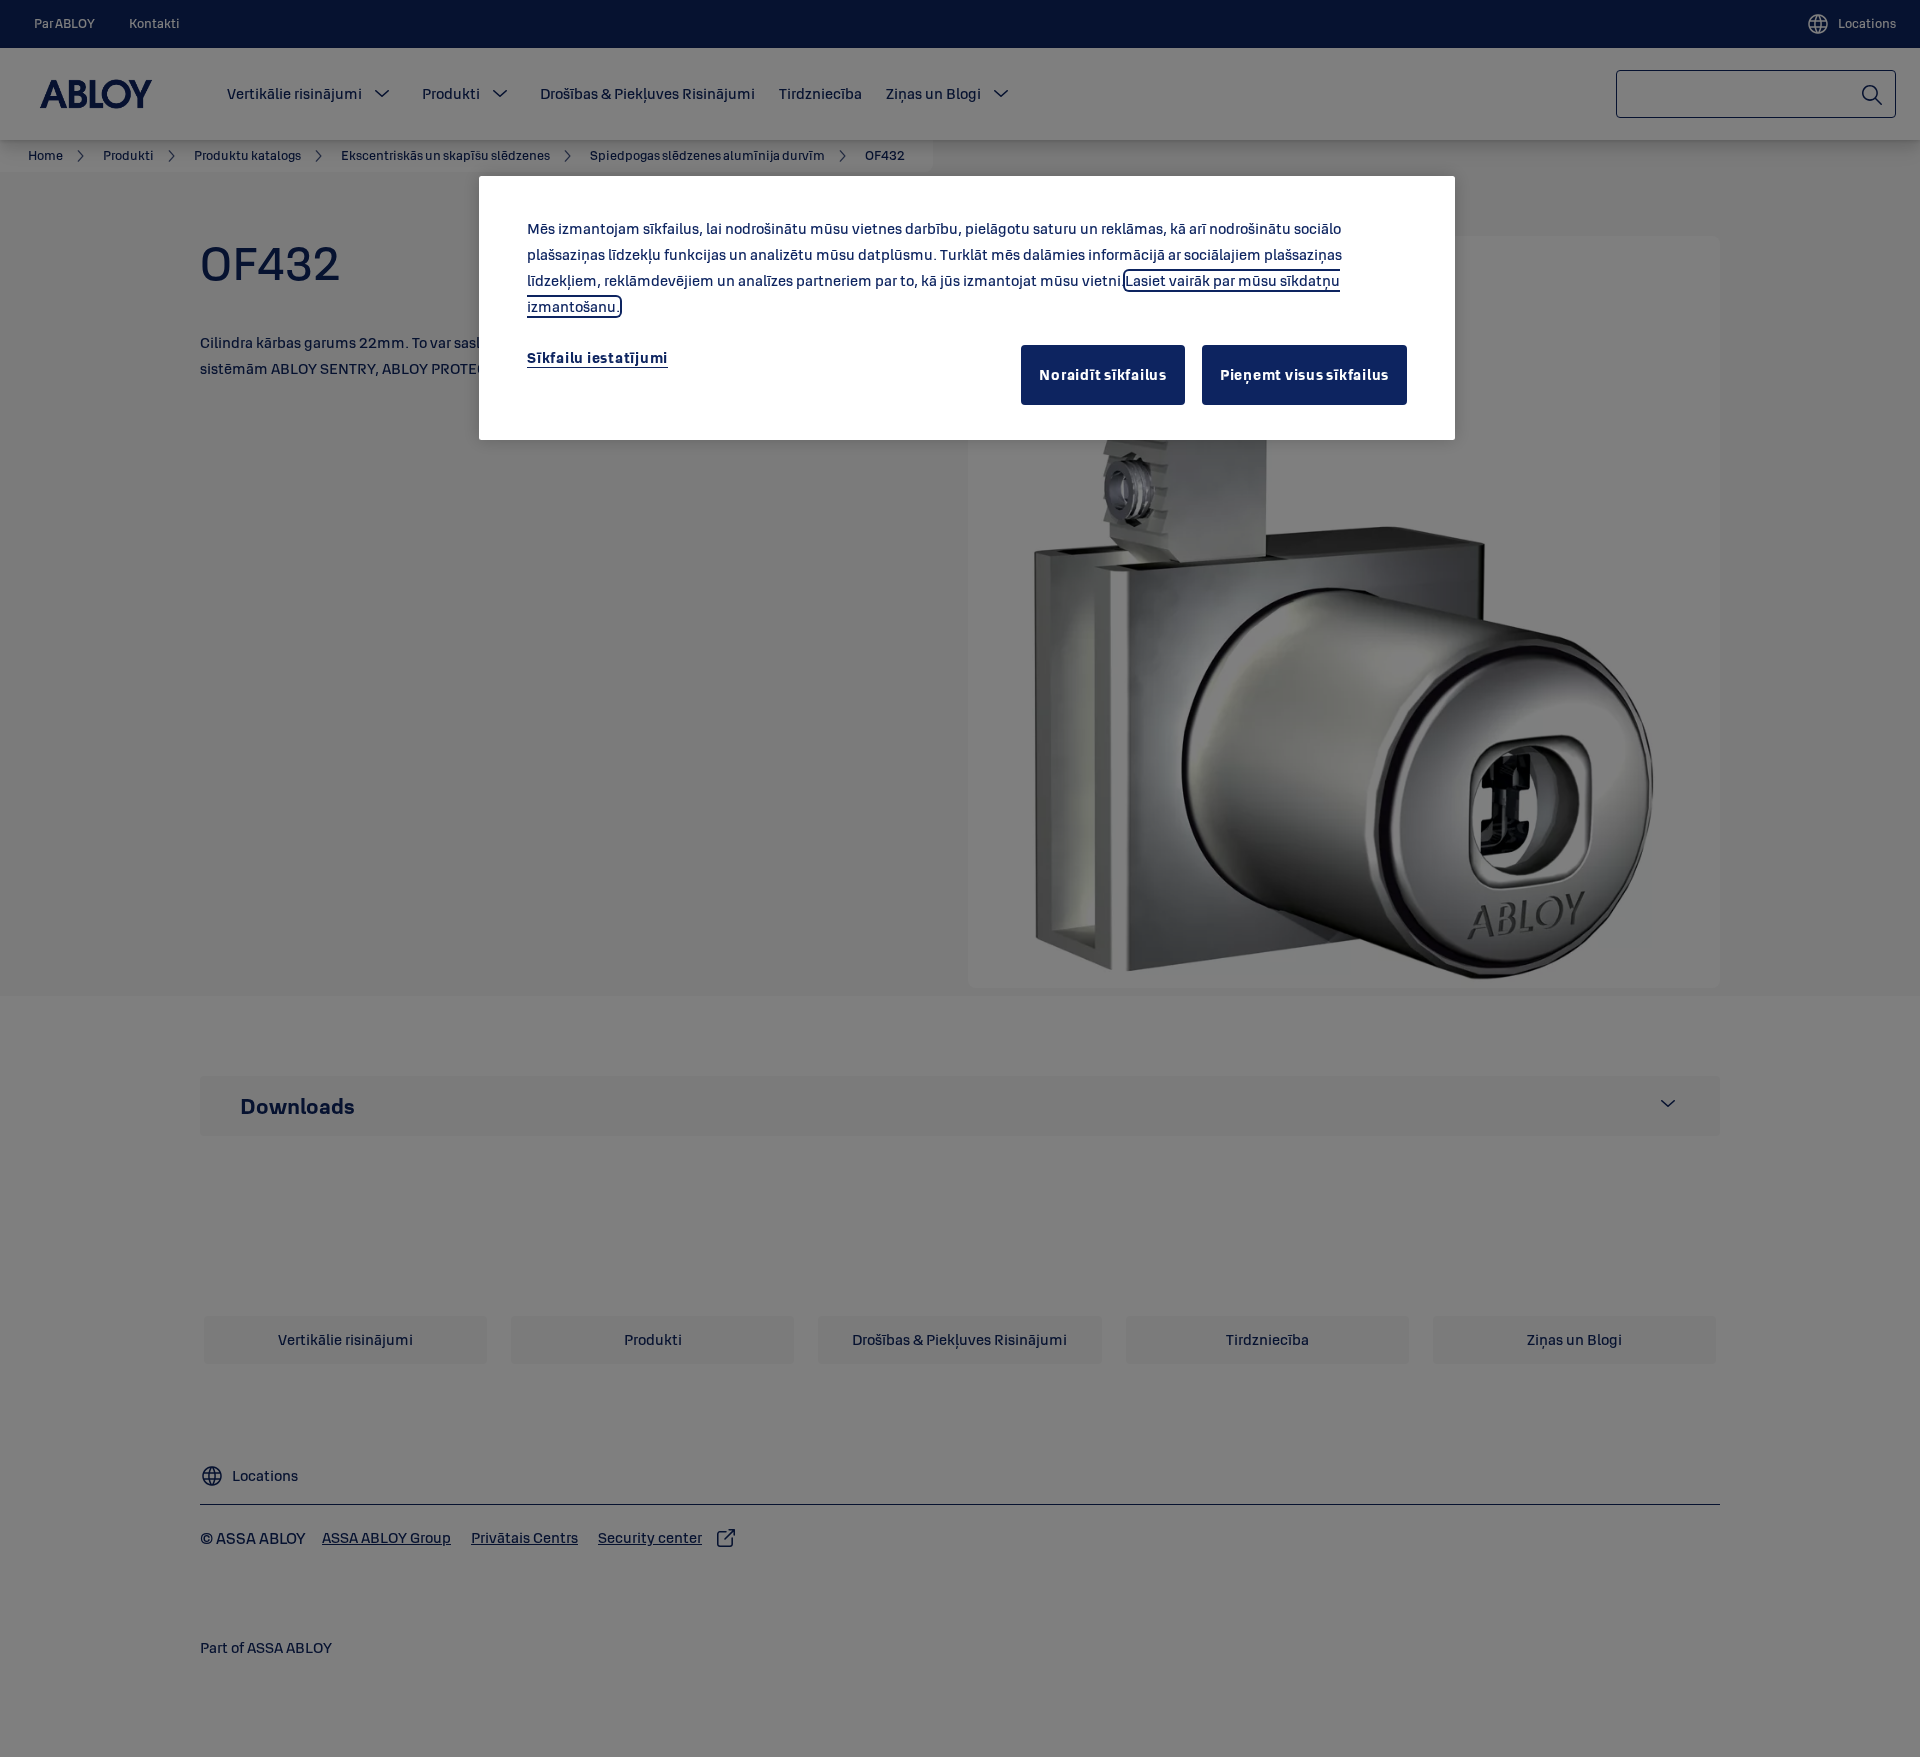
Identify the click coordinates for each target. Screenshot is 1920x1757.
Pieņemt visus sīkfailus (1304, 374)
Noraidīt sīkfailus (1103, 374)
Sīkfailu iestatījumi (597, 357)
